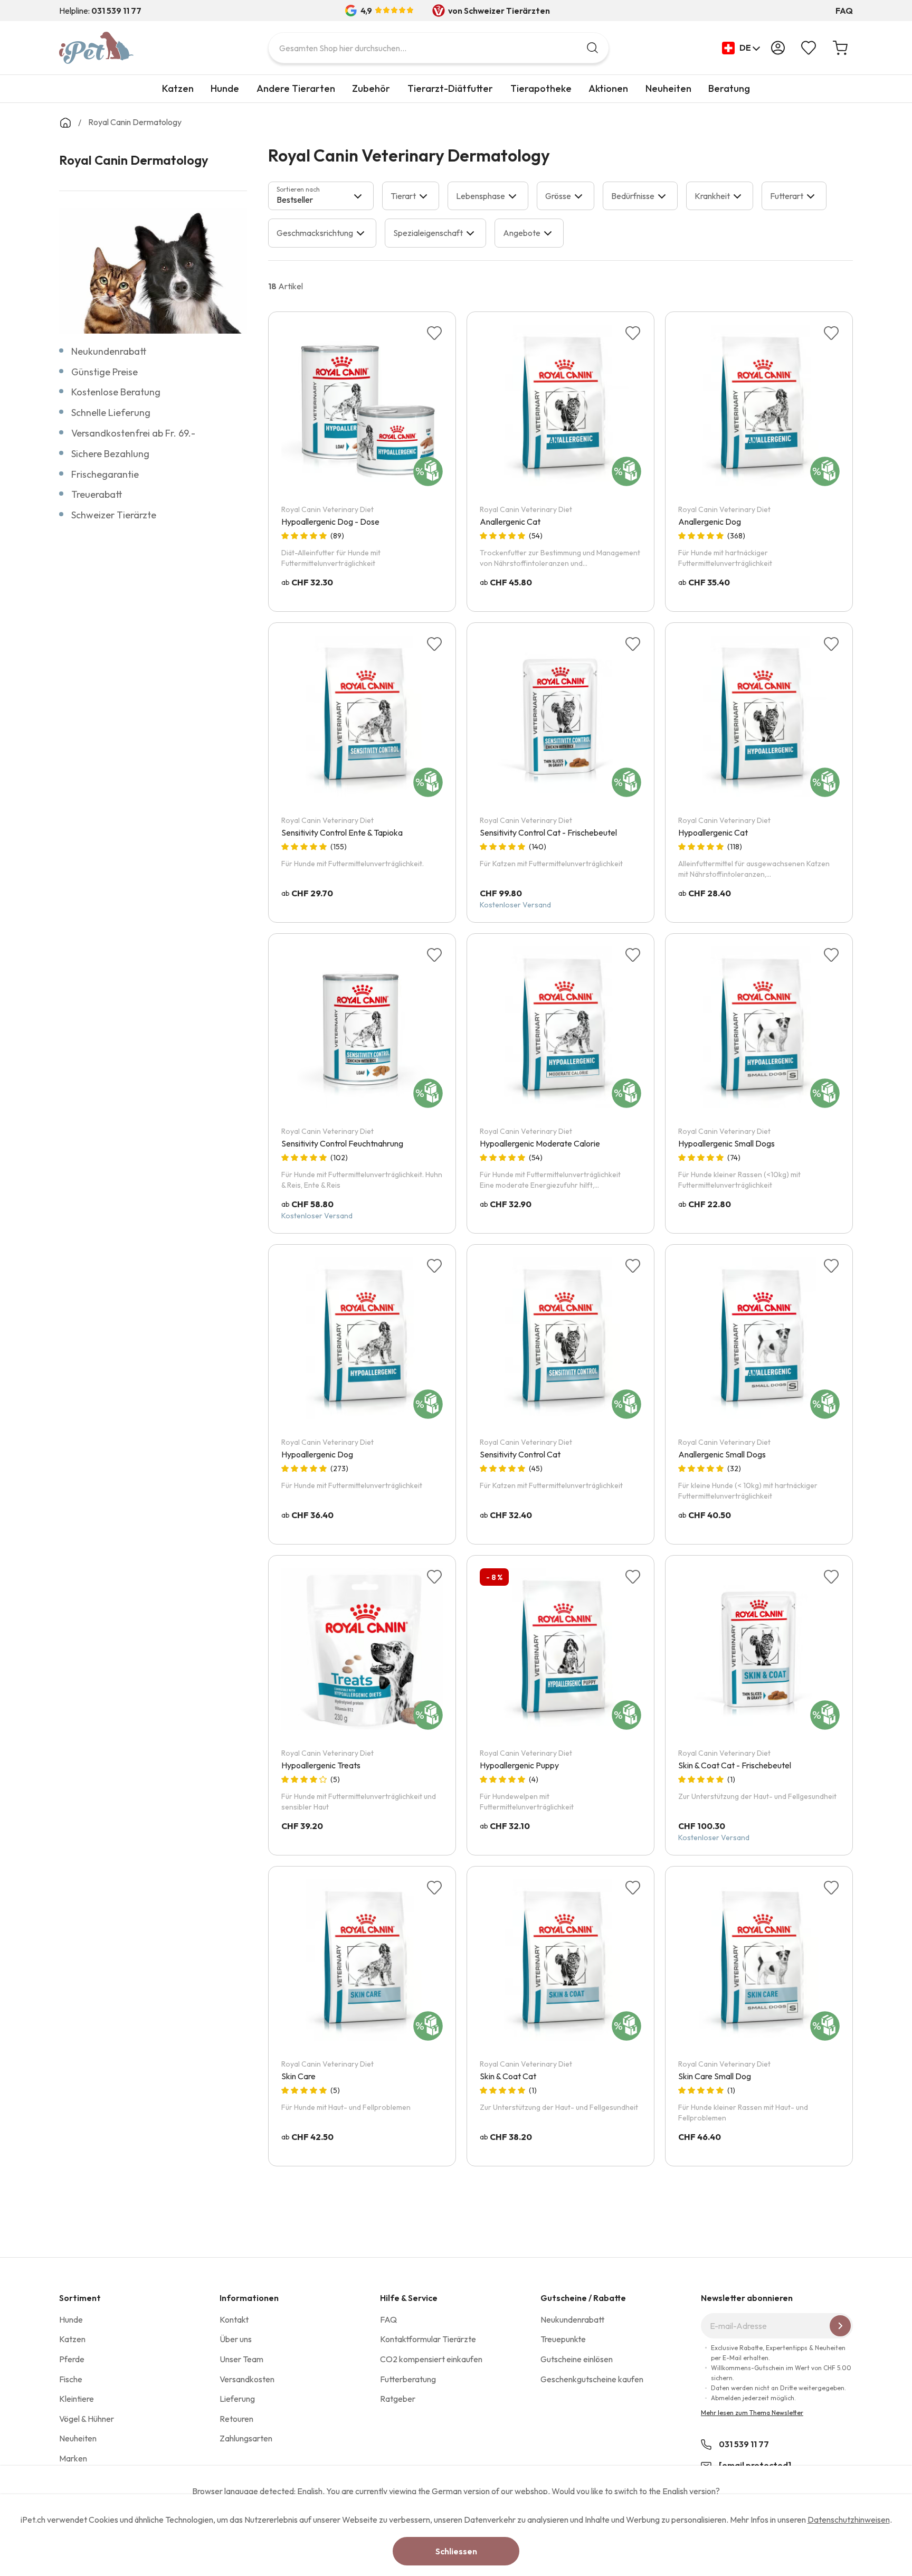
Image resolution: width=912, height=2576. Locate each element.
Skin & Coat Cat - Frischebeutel (735, 1765)
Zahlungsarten (246, 2438)
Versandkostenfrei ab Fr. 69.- (133, 433)
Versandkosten (247, 2379)
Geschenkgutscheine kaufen (592, 2379)
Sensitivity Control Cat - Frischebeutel (548, 832)
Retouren (236, 2419)
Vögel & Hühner (87, 2419)
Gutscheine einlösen (577, 2359)
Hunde (225, 88)
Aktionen (608, 88)
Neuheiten (668, 88)
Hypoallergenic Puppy (519, 1765)
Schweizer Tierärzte (114, 515)
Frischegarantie (105, 474)
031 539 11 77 (744, 2444)
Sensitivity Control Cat (520, 1454)
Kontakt (234, 2319)
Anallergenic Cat (510, 522)
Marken (73, 2458)
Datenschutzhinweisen (849, 2520)
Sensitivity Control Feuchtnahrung (342, 1143)
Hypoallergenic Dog (317, 1454)
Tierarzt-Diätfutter (450, 88)
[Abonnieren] (840, 2326)
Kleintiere (77, 2399)
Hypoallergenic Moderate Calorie (540, 1143)
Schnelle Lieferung (111, 413)
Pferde (72, 2359)
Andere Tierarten (296, 88)
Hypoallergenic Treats (321, 1765)
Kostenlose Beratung (116, 392)
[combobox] (439, 48)
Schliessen (456, 2551)
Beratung (729, 88)
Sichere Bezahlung (110, 454)
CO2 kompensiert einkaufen (431, 2359)
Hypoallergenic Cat (713, 832)
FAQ (844, 11)
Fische (71, 2379)
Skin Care (298, 2076)
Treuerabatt (97, 494)
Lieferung (237, 2399)
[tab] (321, 196)
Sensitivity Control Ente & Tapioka (342, 832)
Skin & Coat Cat (508, 2076)
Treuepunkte (563, 2339)
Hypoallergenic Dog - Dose (330, 522)
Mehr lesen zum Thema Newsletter (752, 2413)
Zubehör (371, 88)
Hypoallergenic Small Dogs (726, 1143)
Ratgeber (398, 2399)
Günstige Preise (104, 372)
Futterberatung (408, 2379)
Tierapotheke (541, 88)
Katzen (178, 88)
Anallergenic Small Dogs (722, 1454)
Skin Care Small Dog (715, 2076)
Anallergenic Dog (710, 522)
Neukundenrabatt (109, 351)
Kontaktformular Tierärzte (428, 2339)
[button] (741, 48)
